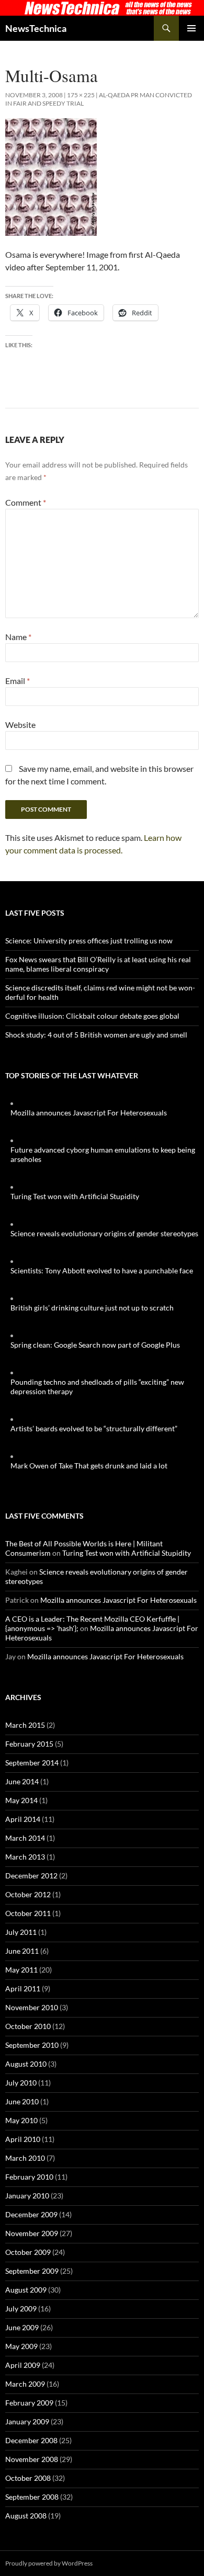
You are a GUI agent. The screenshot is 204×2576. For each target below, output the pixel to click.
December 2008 (31, 2440)
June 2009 (22, 2327)
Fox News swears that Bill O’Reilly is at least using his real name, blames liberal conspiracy (98, 964)
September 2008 (32, 2497)
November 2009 (32, 2233)
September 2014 (32, 1763)
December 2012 (31, 1876)
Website (20, 725)
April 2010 (23, 2139)
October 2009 (28, 2252)
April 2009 (23, 2365)
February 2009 (29, 2403)
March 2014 (25, 1838)
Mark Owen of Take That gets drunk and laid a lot (89, 1466)
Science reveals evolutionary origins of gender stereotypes (104, 1233)
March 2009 (25, 2384)
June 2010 (22, 2101)
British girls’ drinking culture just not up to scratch (92, 1308)
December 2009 (31, 2214)
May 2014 (21, 1800)
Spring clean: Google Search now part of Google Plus (95, 1345)
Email (18, 681)
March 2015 (25, 1725)
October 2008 (28, 2478)
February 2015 (29, 1744)
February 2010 (29, 2177)
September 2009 (32, 2271)
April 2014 (23, 1819)
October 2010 (28, 2026)
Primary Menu (191, 28)
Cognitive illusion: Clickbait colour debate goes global (92, 1016)
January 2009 (27, 2421)
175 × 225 (81, 95)
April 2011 (23, 1988)
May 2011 (21, 1970)
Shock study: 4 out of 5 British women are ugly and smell (96, 1035)
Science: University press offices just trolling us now (89, 941)
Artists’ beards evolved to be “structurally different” (94, 1428)
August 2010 (26, 2064)
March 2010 (25, 2158)
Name (18, 637)
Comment (26, 502)
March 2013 (25, 1857)
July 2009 (21, 2309)
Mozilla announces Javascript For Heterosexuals (89, 1113)
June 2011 (22, 1951)
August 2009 (26, 2290)
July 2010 (21, 2083)
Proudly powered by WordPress (49, 2563)
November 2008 (32, 2459)
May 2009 (21, 2346)
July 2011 (21, 1932)
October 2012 (28, 1894)
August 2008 (26, 2516)
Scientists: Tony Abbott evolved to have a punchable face (102, 1270)
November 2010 (32, 2007)
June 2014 (22, 1781)
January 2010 (27, 2196)
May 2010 (21, 2120)
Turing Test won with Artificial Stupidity (75, 1196)
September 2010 (32, 2045)
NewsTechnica (36, 28)
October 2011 (28, 1913)
